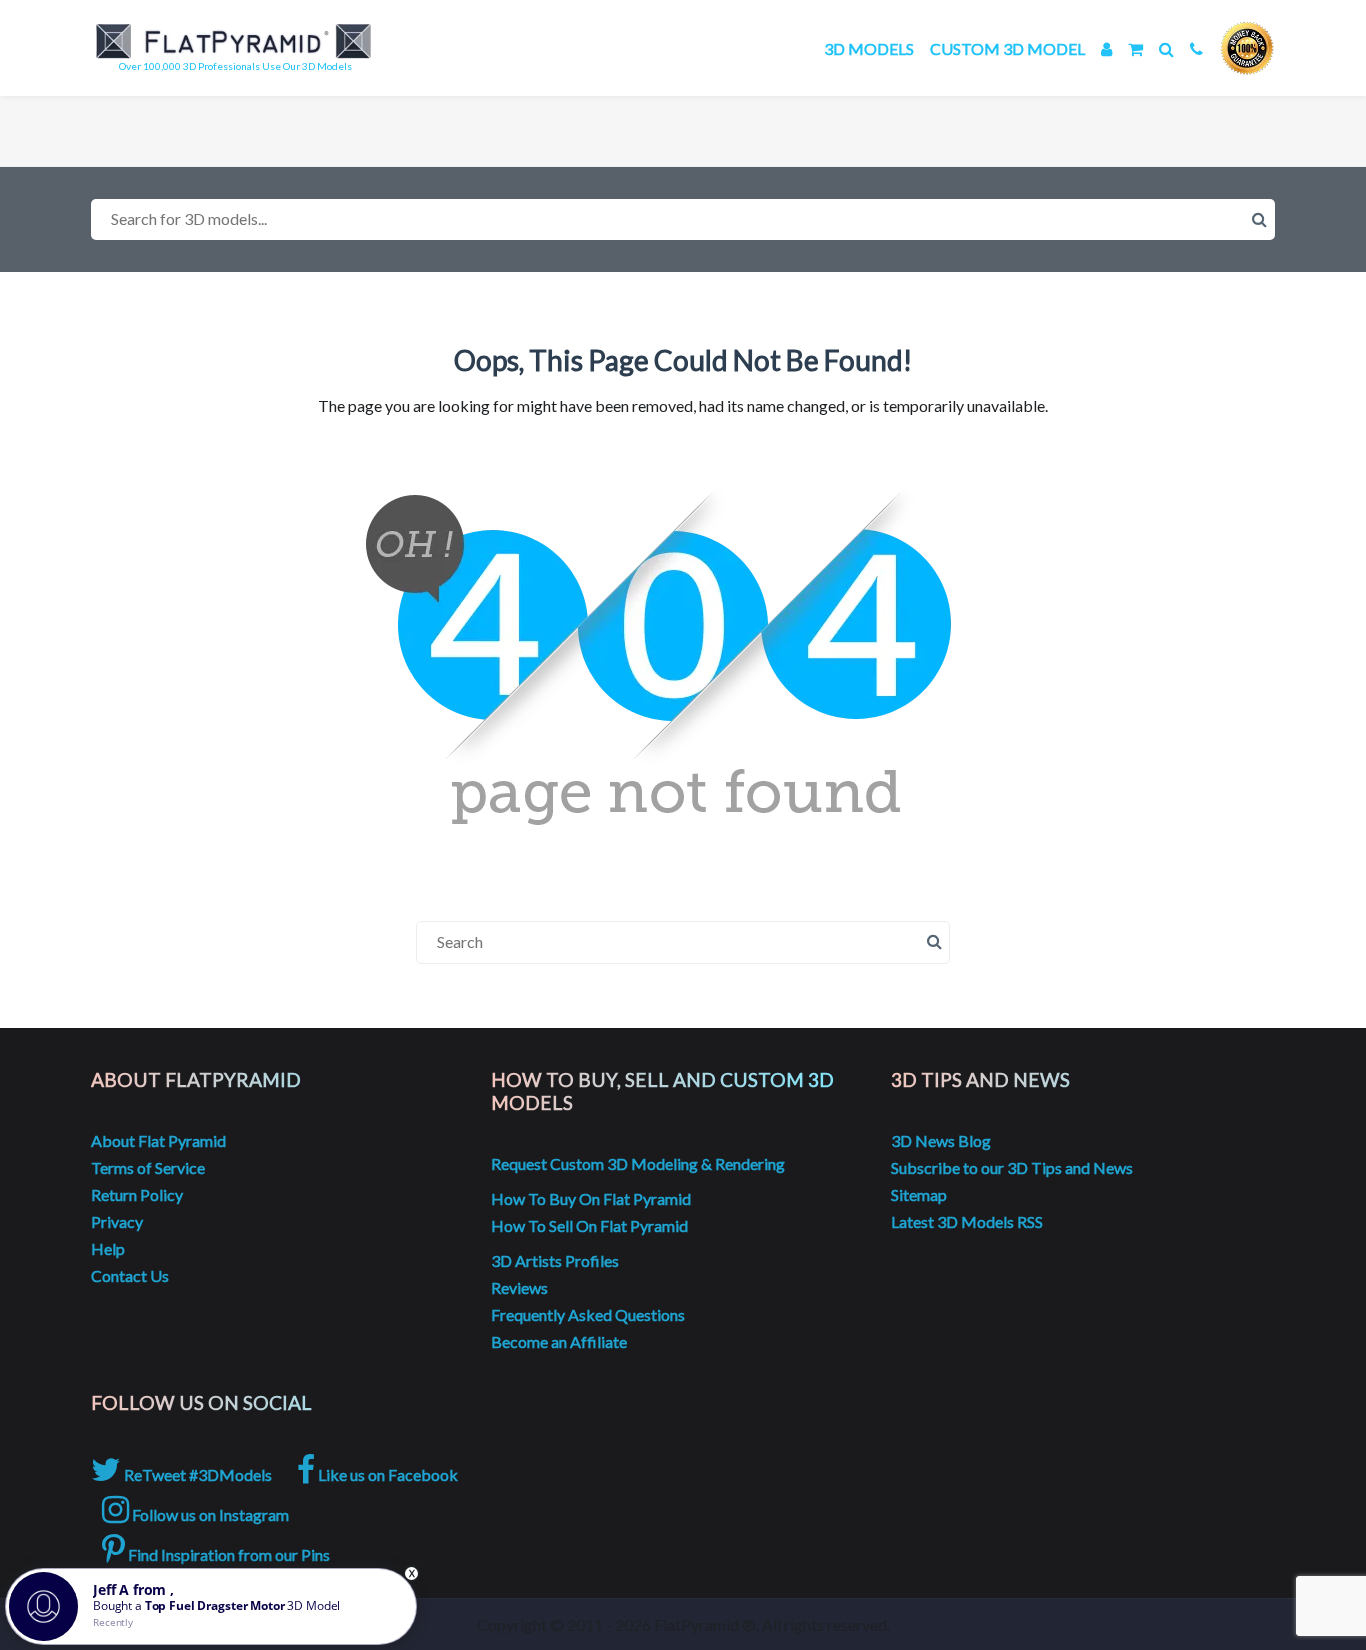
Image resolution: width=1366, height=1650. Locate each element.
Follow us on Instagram (209, 1514)
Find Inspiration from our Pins (227, 1554)
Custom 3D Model (1007, 48)
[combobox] (683, 219)
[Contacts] (1196, 48)
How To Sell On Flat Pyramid (589, 1225)
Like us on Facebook (386, 1474)
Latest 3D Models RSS (967, 1221)
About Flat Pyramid (158, 1140)
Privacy (117, 1221)
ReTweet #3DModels (196, 1474)
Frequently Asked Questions (588, 1314)
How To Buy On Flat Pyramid (591, 1198)
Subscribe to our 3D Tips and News (1012, 1167)
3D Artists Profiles (555, 1260)
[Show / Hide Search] (1166, 48)
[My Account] (1106, 48)
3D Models (869, 48)
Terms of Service (148, 1167)
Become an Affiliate (559, 1341)
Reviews (519, 1287)
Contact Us (130, 1275)
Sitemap (919, 1194)
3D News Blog (941, 1140)
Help (108, 1248)
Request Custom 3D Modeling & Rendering (638, 1163)
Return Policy (137, 1194)
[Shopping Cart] (1135, 48)
